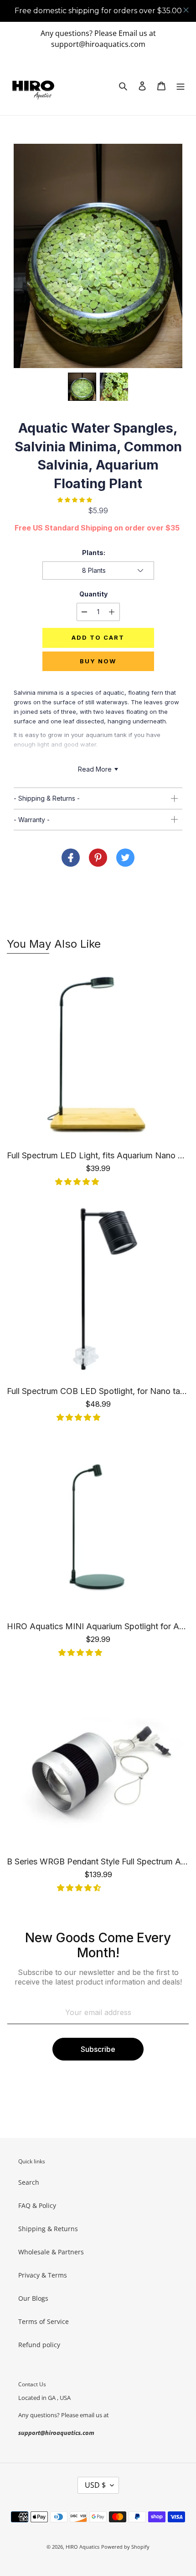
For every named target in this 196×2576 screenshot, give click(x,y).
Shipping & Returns (48, 2229)
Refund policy (39, 2345)
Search (29, 2182)
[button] (176, 256)
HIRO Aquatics (83, 2547)
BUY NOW (98, 661)
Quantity (93, 594)
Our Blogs (33, 2298)
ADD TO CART (98, 637)
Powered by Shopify (125, 2547)
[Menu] (181, 86)
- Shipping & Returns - (47, 798)
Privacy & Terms (43, 2275)
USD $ (95, 2485)
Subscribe (98, 2049)
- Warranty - (32, 820)
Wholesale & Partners (51, 2252)
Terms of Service (44, 2321)
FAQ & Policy (37, 2205)
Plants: (94, 553)
